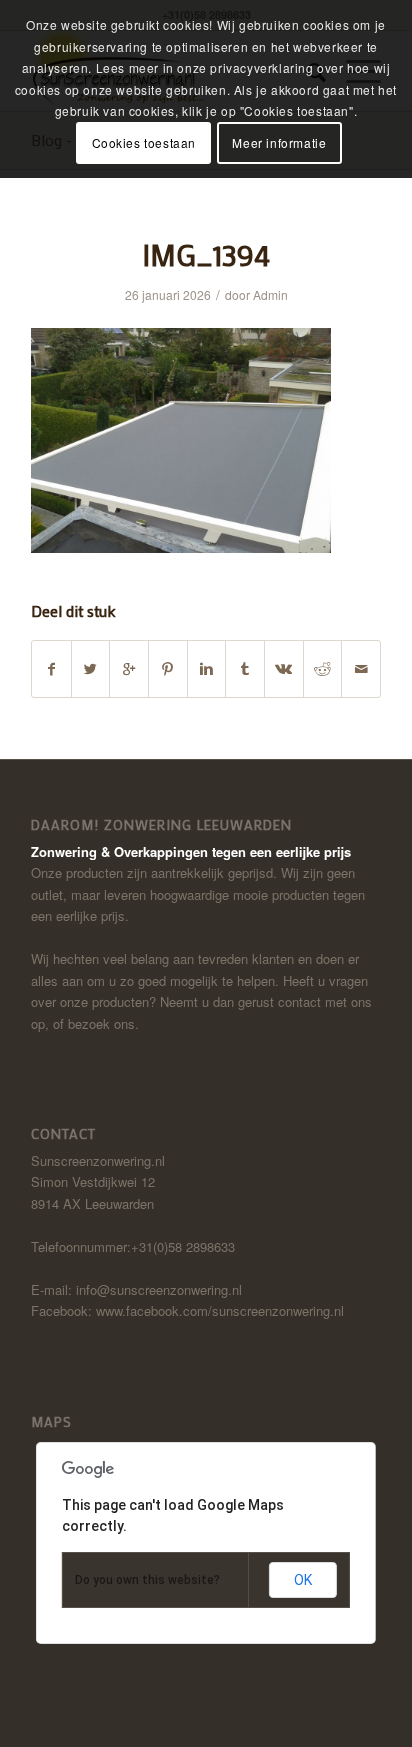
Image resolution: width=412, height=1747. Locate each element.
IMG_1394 (206, 254)
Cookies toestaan (144, 142)
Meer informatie (279, 142)
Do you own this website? (147, 1580)
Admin (270, 294)
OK (303, 1580)
